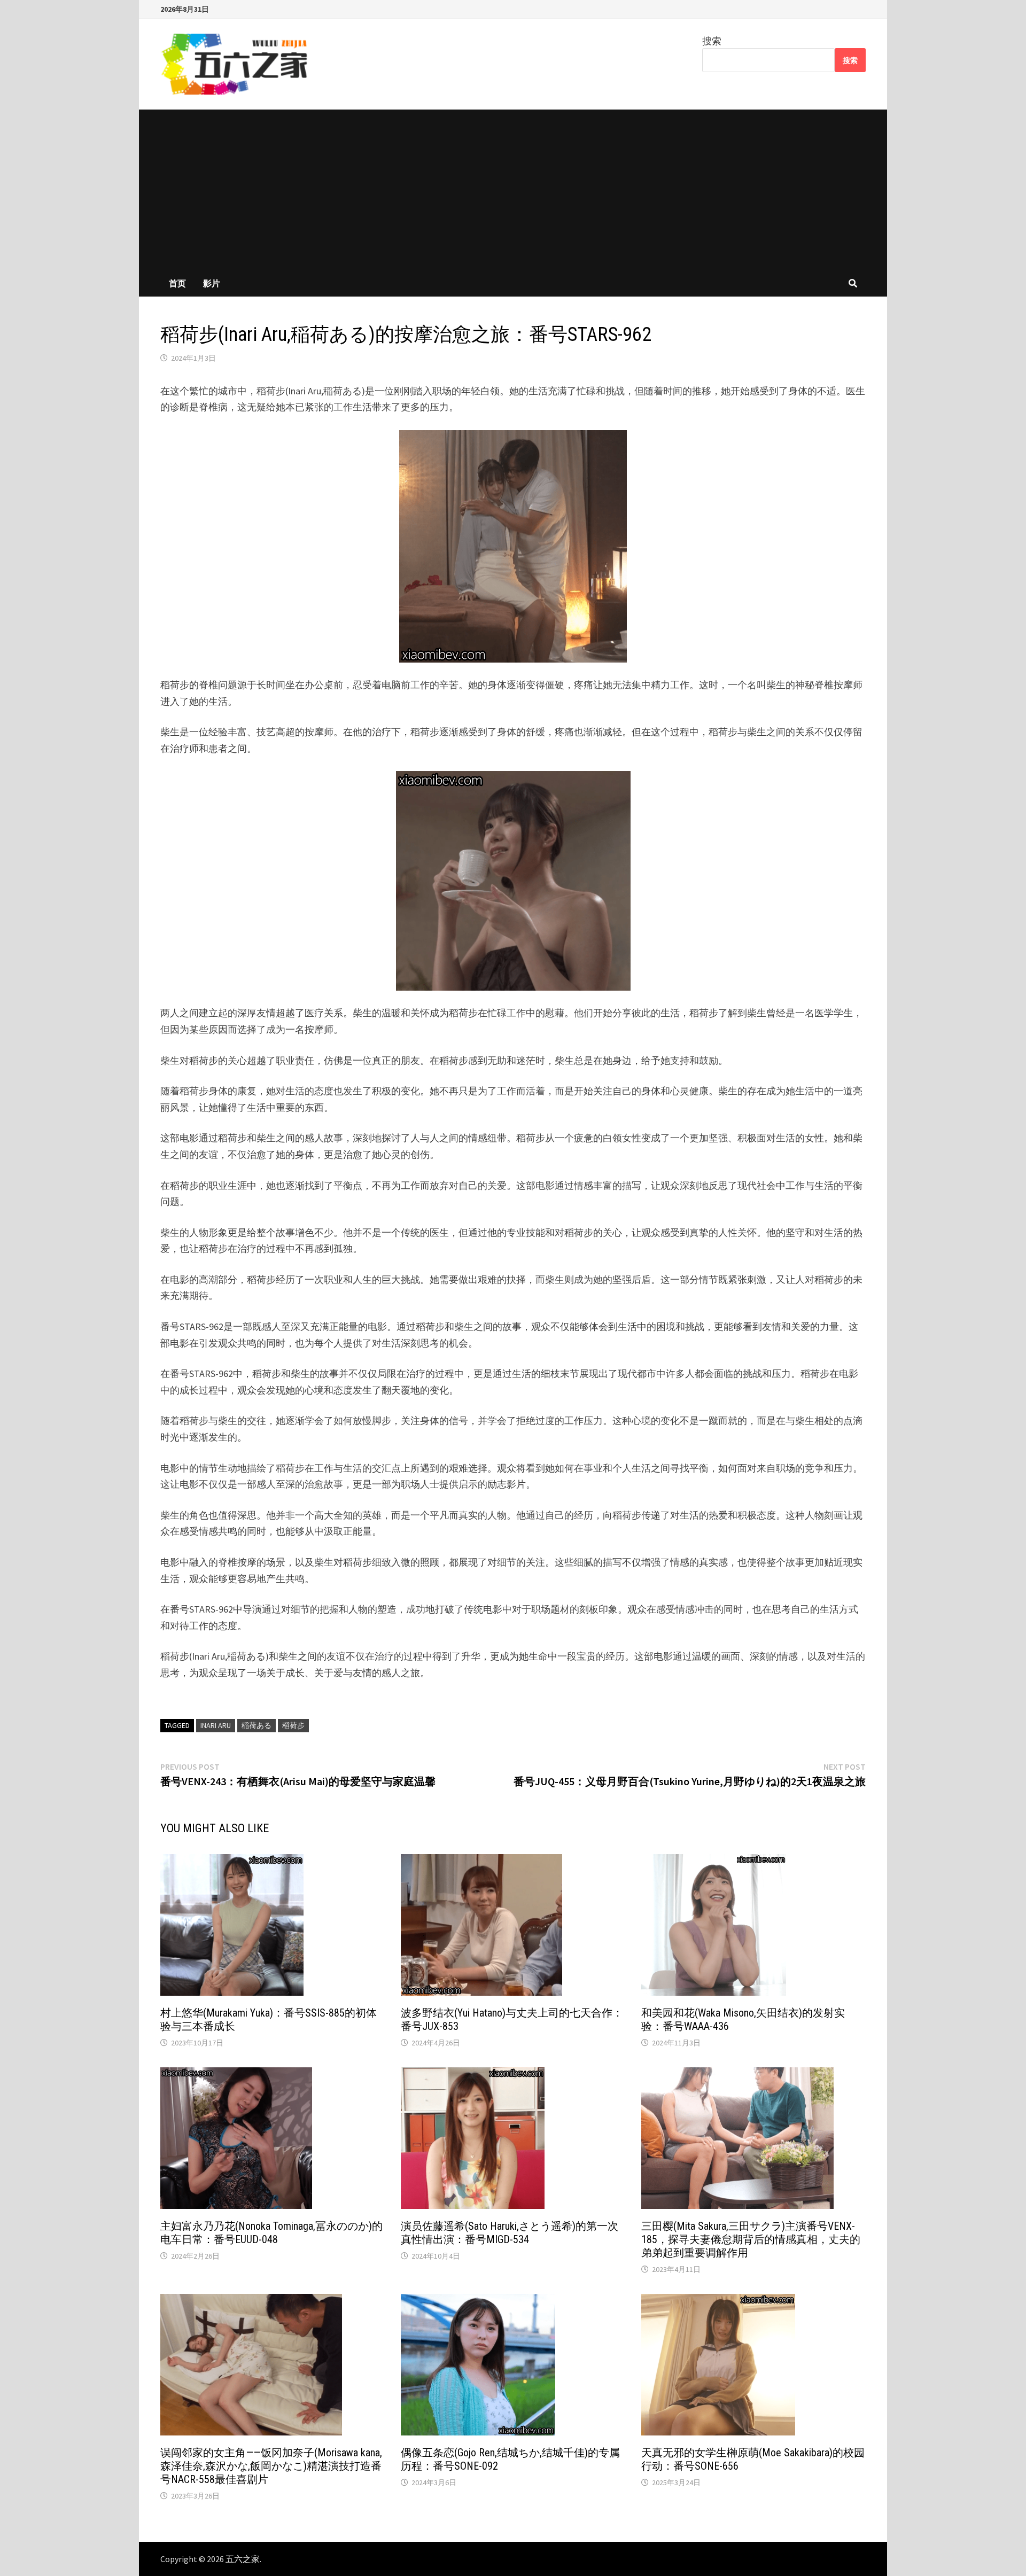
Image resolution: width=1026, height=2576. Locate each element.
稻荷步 (293, 1725)
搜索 (712, 41)
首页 (177, 283)
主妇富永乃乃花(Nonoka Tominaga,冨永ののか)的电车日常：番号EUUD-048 (271, 2233)
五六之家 (243, 2559)
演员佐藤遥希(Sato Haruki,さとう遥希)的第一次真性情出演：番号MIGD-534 (510, 2233)
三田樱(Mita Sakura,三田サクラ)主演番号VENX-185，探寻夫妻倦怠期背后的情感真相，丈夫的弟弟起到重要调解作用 (751, 2239)
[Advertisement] (513, 190)
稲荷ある (256, 1725)
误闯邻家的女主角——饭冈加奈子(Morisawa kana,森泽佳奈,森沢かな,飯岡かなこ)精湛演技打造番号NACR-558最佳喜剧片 (271, 2466)
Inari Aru (216, 1725)
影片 (212, 283)
